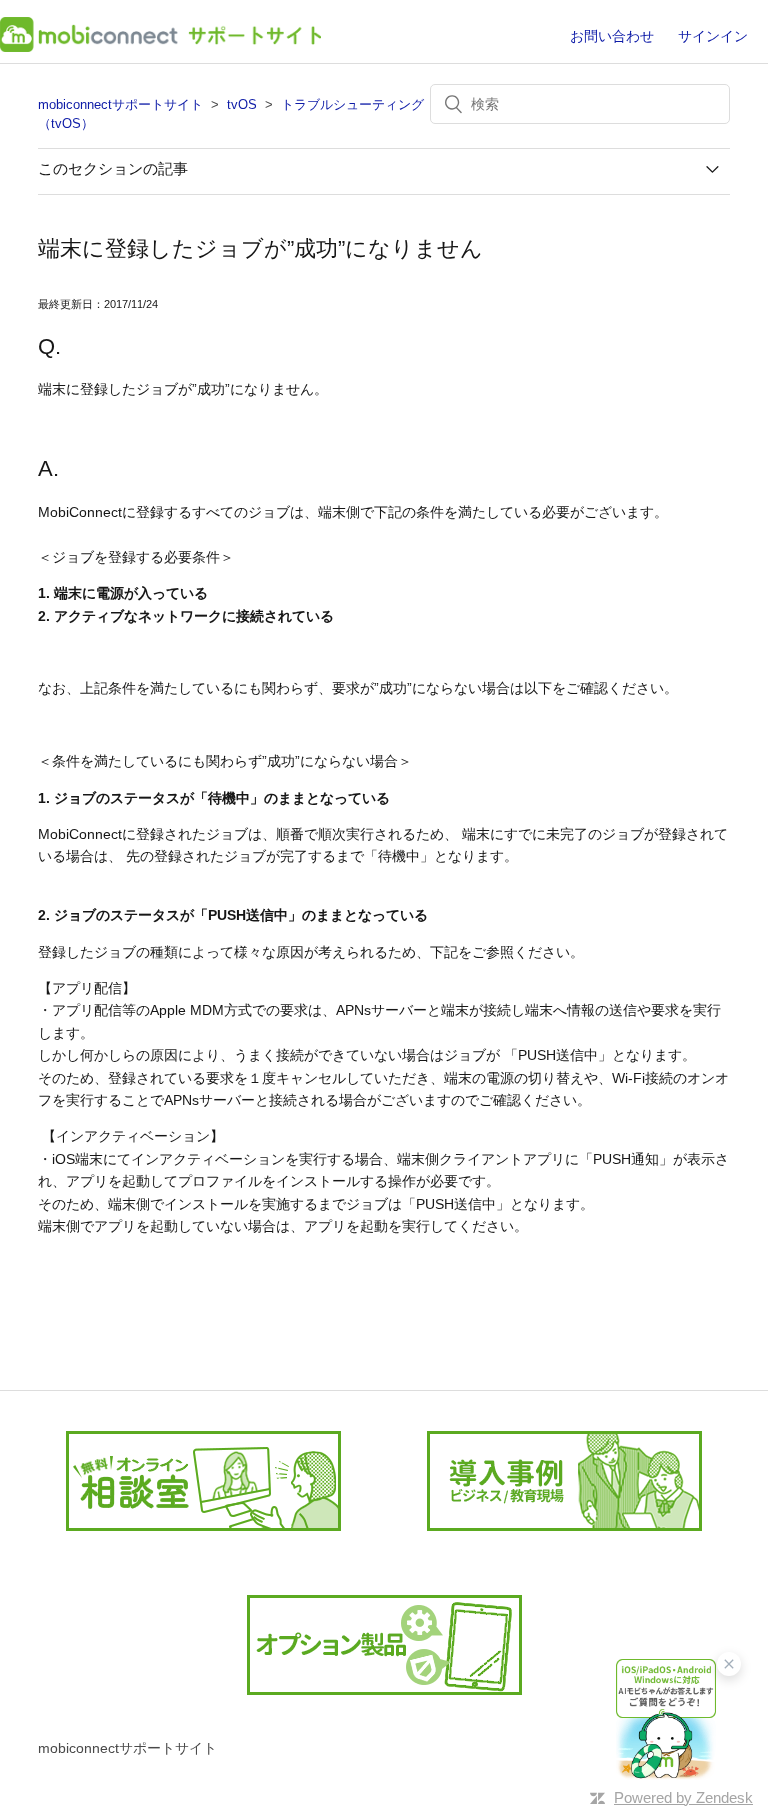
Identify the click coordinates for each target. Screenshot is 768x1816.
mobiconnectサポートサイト (120, 104)
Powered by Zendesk (683, 1797)
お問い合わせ (612, 36)
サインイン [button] (713, 36)
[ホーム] (160, 47)
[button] (666, 1718)
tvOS (242, 104)
